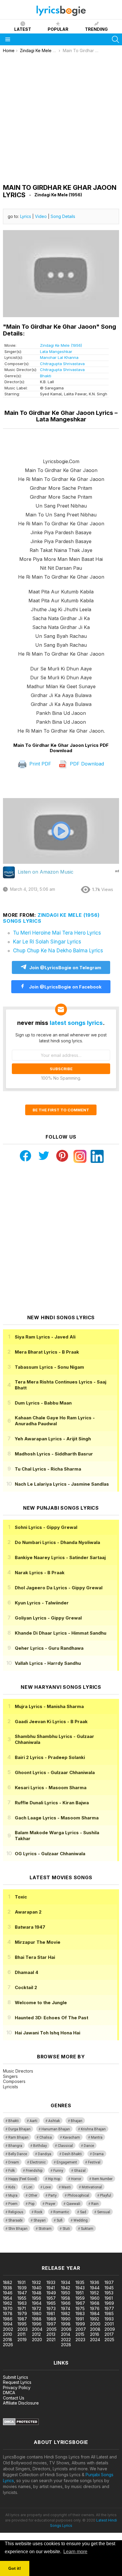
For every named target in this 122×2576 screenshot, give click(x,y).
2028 (66, 2345)
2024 (95, 2340)
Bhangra (15, 2146)
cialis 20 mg (11, 2250)
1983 (80, 2313)
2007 (81, 2329)
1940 (37, 2288)
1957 (51, 2298)
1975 (80, 2308)
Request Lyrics (17, 2382)
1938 (8, 2288)
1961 (109, 2298)
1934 (66, 2282)
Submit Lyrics (16, 2377)
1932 (36, 2282)
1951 (80, 2293)
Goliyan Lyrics (48, 1618)
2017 (109, 2334)
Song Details (63, 216)
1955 (22, 2298)
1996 (37, 2324)
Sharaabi (15, 2220)
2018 (8, 2340)
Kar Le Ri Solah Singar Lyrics (47, 942)
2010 (8, 2334)
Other (33, 2195)
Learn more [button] (75, 2552)
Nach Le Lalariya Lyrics (62, 1484)
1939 (22, 2288)
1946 (8, 2293)
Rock (38, 2212)
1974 (66, 2308)
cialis (29, 2250)
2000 (95, 2324)
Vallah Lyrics (48, 1663)
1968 (95, 2303)
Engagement (67, 2162)
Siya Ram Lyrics (45, 1337)
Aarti (33, 2121)
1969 (109, 2303)
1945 (109, 2288)
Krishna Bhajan (93, 2129)
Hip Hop (54, 2179)
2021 (51, 2340)
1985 (109, 2313)
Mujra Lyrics (49, 1706)
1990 (66, 2319)
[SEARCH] (115, 39)
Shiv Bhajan (18, 2229)
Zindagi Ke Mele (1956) (61, 345)
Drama (98, 2154)
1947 (22, 2293)
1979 (22, 2313)
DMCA (9, 2393)
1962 (8, 2303)
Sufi (60, 2220)
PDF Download (86, 764)
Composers (14, 2081)
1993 (109, 2319)
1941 (51, 2288)
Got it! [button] (15, 2568)
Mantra (97, 2137)
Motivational (92, 2187)
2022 (66, 2340)
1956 (37, 2298)
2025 (109, 2340)
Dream (14, 2162)
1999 (80, 2324)
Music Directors (18, 2071)
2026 (8, 2345)
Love (47, 2187)
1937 (109, 2282)
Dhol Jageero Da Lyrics (59, 1588)
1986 (8, 2319)
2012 (36, 2334)
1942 (66, 2288)
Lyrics (26, 216)
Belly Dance (18, 2154)
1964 (37, 2303)
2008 (95, 2329)
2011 (21, 2334)
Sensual (104, 2212)
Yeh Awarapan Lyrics (53, 1439)
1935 (80, 2282)
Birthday (40, 2146)
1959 (80, 2298)
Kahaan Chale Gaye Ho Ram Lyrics (55, 1421)
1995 (22, 2324)
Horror (76, 2179)
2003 (23, 2329)
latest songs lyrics (76, 1023)
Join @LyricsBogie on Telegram (65, 968)
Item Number (102, 2179)
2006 (66, 2329)
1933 (51, 2282)
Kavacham (71, 2137)
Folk (12, 2171)
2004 (37, 2329)
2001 (109, 2324)
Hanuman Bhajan (56, 2129)
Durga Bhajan (19, 2129)
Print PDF (40, 764)
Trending (96, 29)
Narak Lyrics (40, 1573)
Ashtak (54, 2121)
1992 (95, 2319)
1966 (66, 2303)
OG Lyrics (50, 1854)
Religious (16, 2212)
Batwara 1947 (30, 1927)
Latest (23, 29)
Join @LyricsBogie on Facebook (65, 987)
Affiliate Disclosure (21, 2403)
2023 (80, 2340)
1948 (37, 2293)
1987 (22, 2319)
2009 (110, 2329)
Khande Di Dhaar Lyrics (61, 1633)
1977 (109, 2308)
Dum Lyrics (43, 1403)
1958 (66, 2298)
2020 (37, 2340)
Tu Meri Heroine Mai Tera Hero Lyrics (57, 933)
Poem (13, 2204)
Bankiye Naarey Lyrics (60, 1557)
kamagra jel (105, 2250)
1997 (51, 2324)
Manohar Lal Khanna (59, 357)
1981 (51, 2313)
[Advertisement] (61, 117)
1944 (95, 2288)
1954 (8, 2298)
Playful (106, 2195)
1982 (66, 2313)
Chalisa (46, 2137)
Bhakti (46, 376)
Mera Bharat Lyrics (47, 1352)
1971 (22, 2308)
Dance (89, 2146)
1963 (22, 2303)
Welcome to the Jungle (41, 2003)
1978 (8, 2313)
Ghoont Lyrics (55, 1772)
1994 (8, 2324)
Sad (83, 2212)
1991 (80, 2319)
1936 (95, 2282)
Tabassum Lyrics (49, 1367)
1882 (8, 2282)
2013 (51, 2334)
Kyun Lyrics (42, 1603)
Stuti (66, 2229)
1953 (109, 2293)
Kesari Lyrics (51, 1788)
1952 (94, 2293)
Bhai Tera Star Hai (35, 1957)
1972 (37, 2308)
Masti (66, 2187)
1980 (37, 2313)
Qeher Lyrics (49, 1648)
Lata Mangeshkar (56, 352)
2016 (95, 2334)
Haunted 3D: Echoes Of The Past (52, 2018)
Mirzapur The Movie (38, 1942)
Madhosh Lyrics (54, 1454)
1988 (37, 2319)
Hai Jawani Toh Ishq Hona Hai (48, 2033)
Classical (65, 2146)
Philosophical (78, 2195)
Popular (58, 29)
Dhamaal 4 (27, 1972)
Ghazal (80, 2171)
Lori (29, 2187)
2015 (80, 2334)
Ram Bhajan (18, 2137)
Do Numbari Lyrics (57, 1542)
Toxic (21, 1897)
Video (41, 216)
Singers (10, 2076)
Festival (94, 2162)
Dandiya (45, 2154)
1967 (80, 2303)
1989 (51, 2319)
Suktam (87, 2229)
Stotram (45, 2229)
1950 (66, 2293)
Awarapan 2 (28, 1912)
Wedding (81, 2220)
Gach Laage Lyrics (57, 1818)
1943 (80, 2288)
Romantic (61, 2212)
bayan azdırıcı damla (55, 2250)
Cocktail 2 (26, 1987)
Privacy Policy (17, 2388)
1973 (51, 2308)
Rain (95, 2204)
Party (52, 2195)
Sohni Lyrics (46, 1527)
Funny (58, 2171)
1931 (21, 2282)
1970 (8, 2308)
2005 (52, 2329)
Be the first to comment (61, 1110)
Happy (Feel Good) (23, 2179)
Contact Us (14, 2398)
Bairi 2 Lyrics (50, 1757)
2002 (8, 2329)
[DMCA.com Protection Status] (21, 2424)
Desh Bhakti (72, 2154)
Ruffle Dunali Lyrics (52, 1803)
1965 (51, 2303)
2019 (22, 2340)
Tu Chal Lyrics (48, 1469)
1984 (95, 2313)
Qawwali (73, 2204)
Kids (12, 2187)
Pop (31, 2204)
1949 (51, 2293)
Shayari (40, 2220)
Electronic (38, 2162)
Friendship (34, 2171)
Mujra (13, 2195)
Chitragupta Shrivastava (62, 364)
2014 (66, 2334)
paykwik (84, 2250)
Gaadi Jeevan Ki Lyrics (51, 1722)
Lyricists (11, 2087)
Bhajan (77, 2121)
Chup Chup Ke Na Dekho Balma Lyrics (58, 951)
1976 (95, 2308)
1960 (95, 2298)
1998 (66, 2324)
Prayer (50, 2204)
